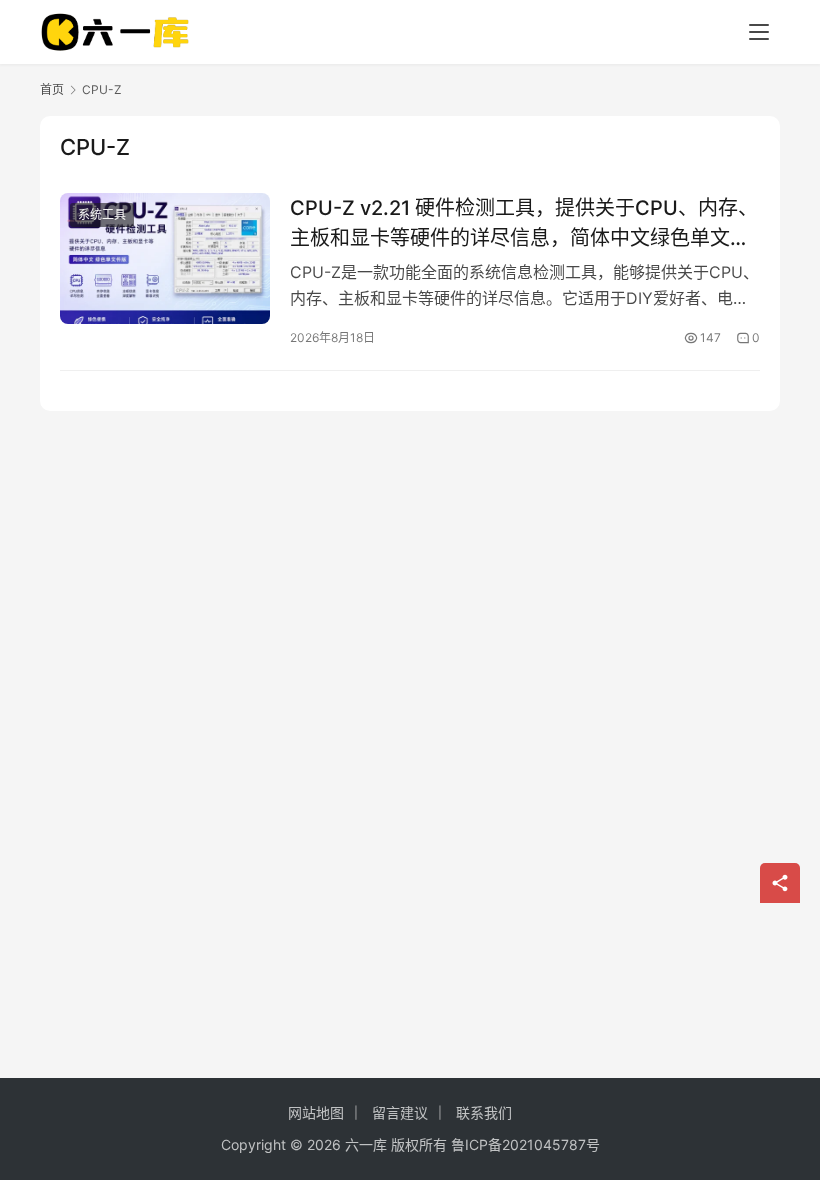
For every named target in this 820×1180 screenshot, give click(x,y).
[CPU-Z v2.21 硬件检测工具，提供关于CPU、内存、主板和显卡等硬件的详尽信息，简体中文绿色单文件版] (165, 258)
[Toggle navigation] (759, 32)
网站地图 (316, 1112)
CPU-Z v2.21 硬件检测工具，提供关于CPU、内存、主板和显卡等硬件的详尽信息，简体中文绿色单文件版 (524, 222)
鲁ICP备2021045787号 (525, 1144)
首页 (52, 89)
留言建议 (400, 1112)
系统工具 (102, 214)
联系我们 (484, 1112)
